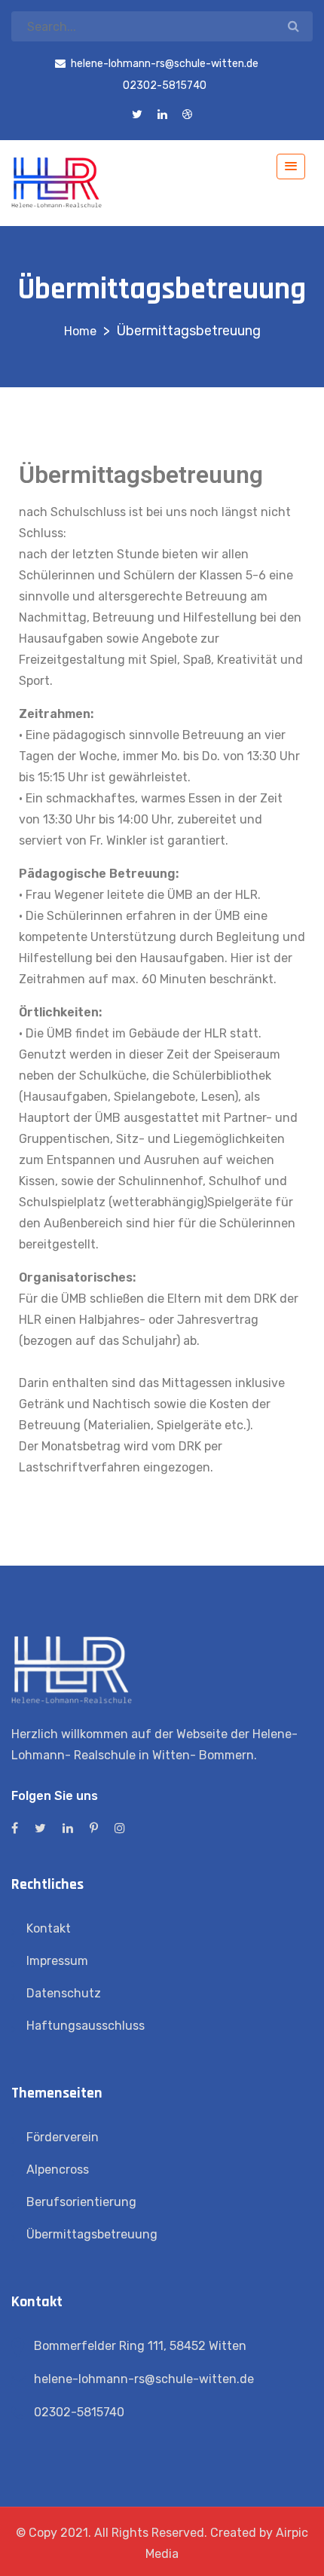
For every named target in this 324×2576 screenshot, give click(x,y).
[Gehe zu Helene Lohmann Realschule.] (80, 331)
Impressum (57, 1961)
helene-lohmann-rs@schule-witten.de (144, 2379)
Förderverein (63, 2137)
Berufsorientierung (81, 2202)
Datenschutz (64, 1993)
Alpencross (58, 2170)
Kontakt (49, 1928)
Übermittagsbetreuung (92, 2234)
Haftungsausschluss (86, 2026)
